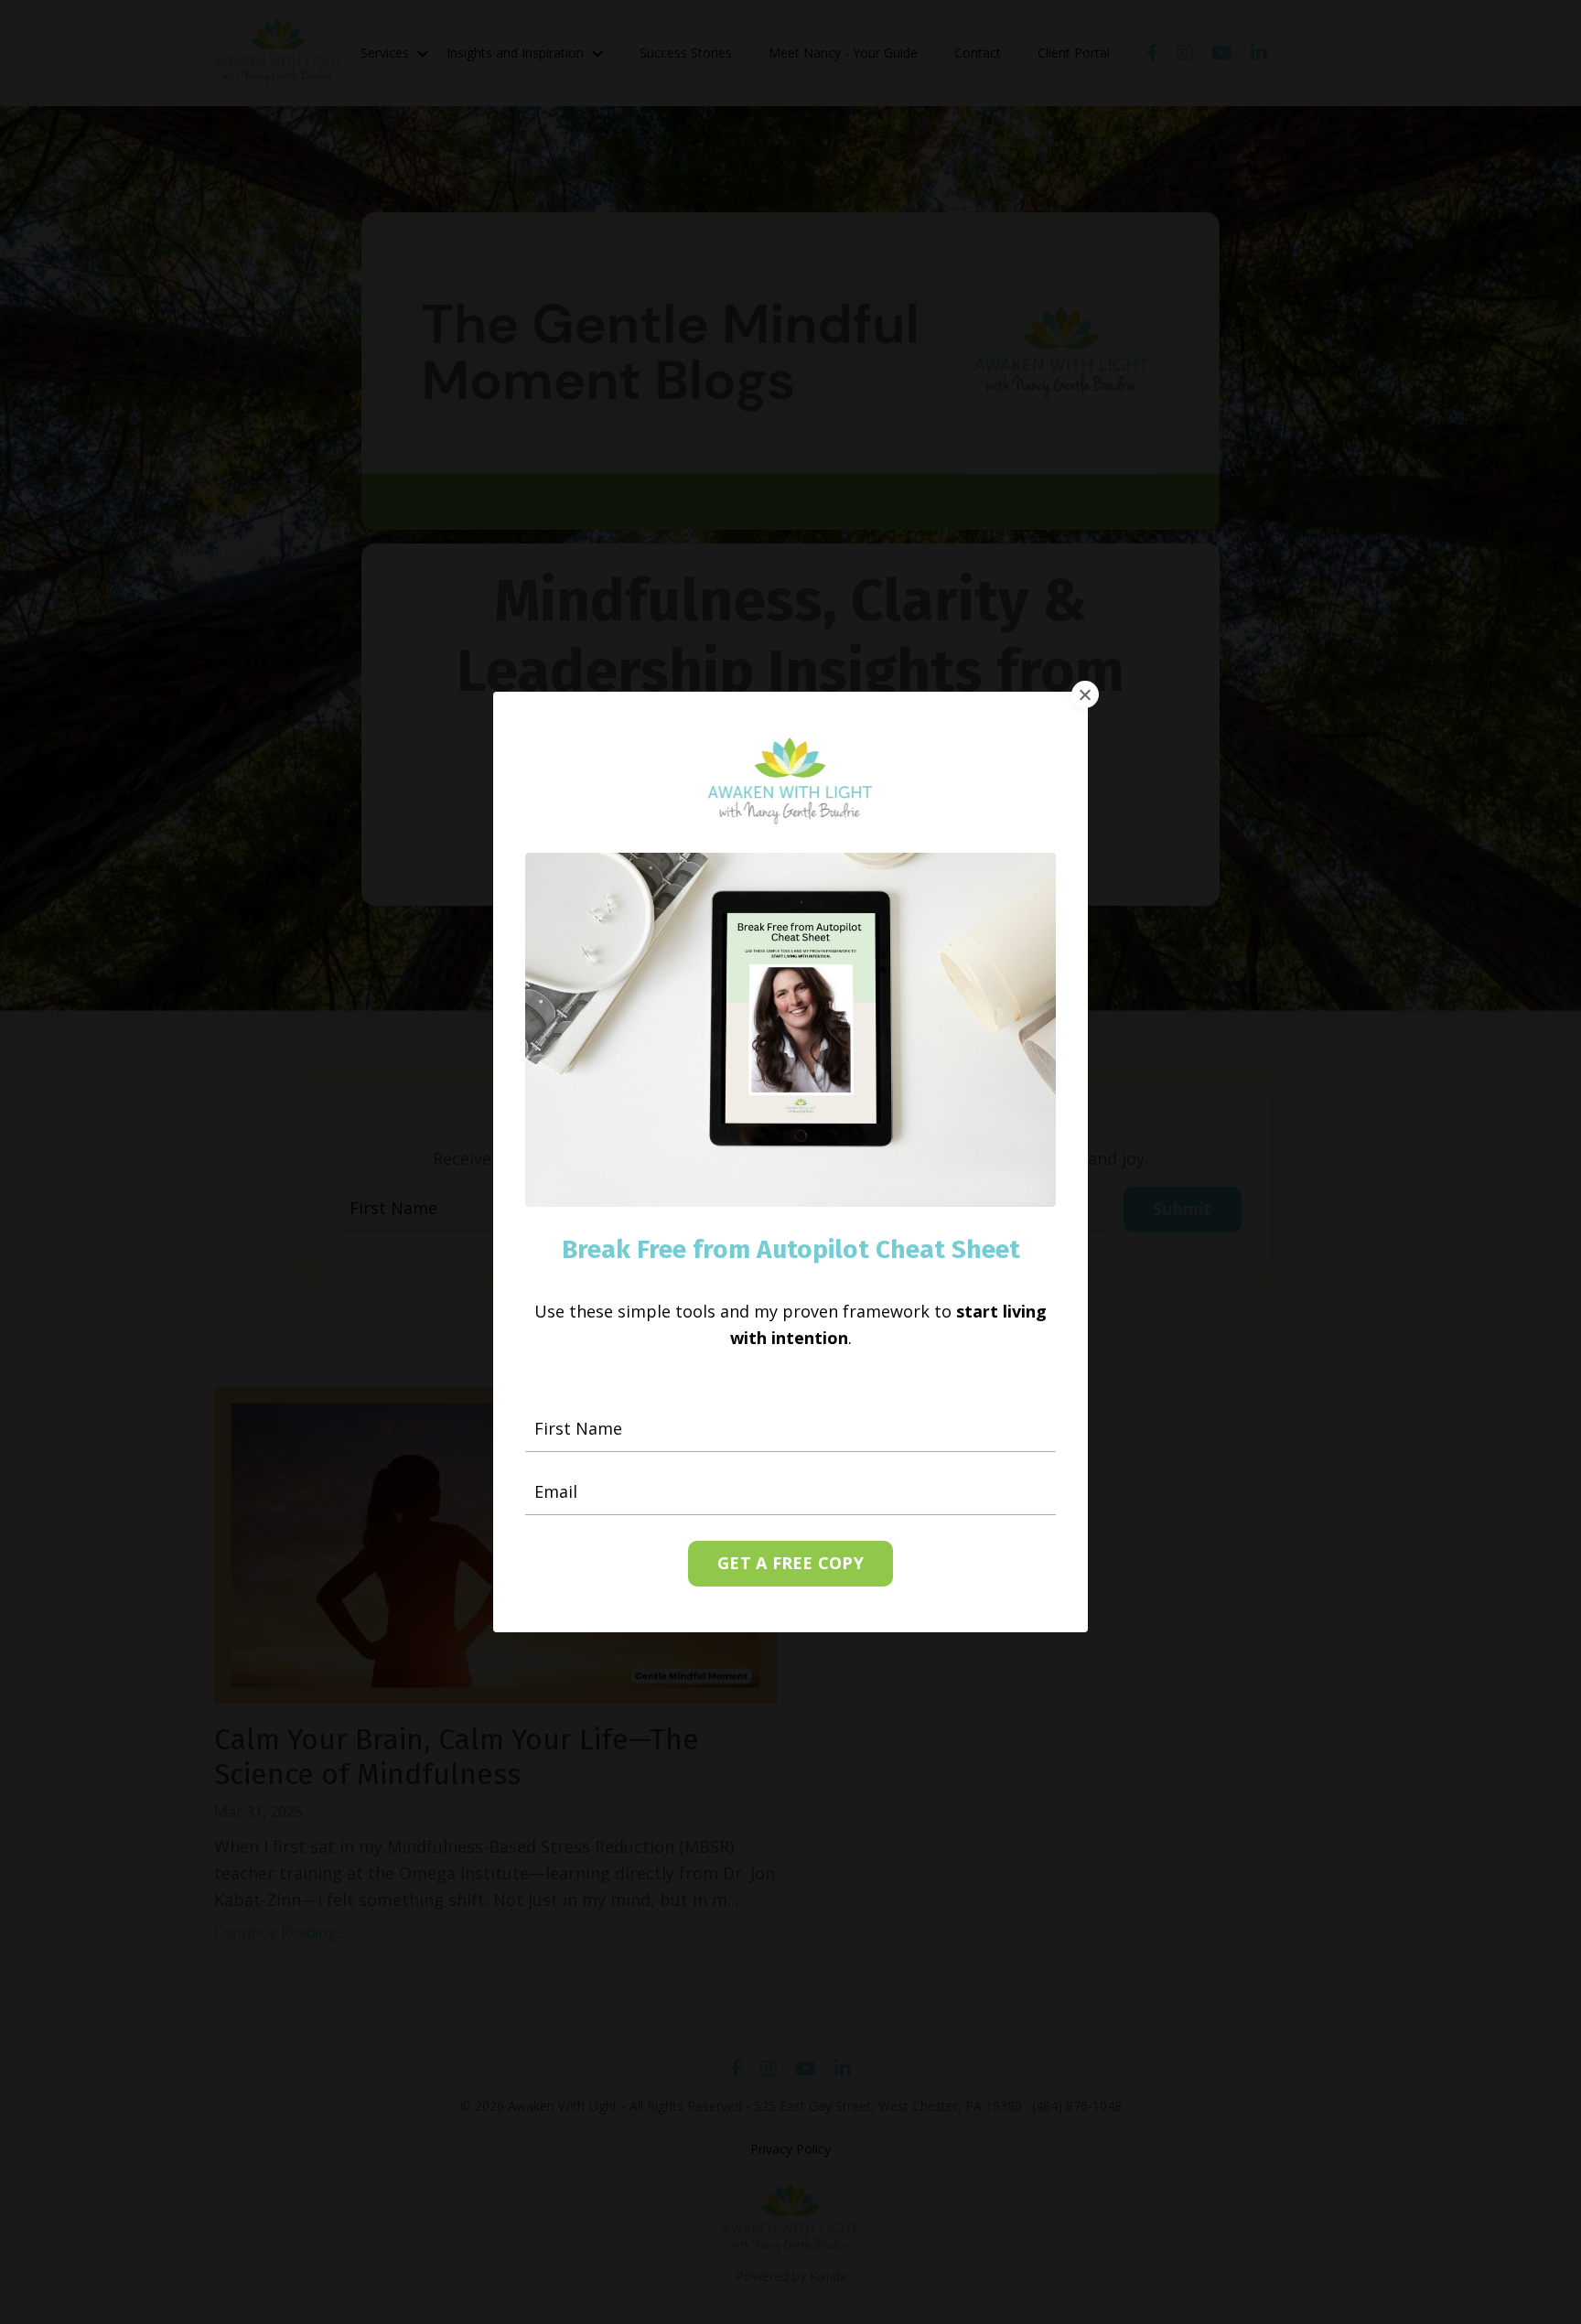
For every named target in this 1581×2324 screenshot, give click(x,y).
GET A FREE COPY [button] (790, 1563)
